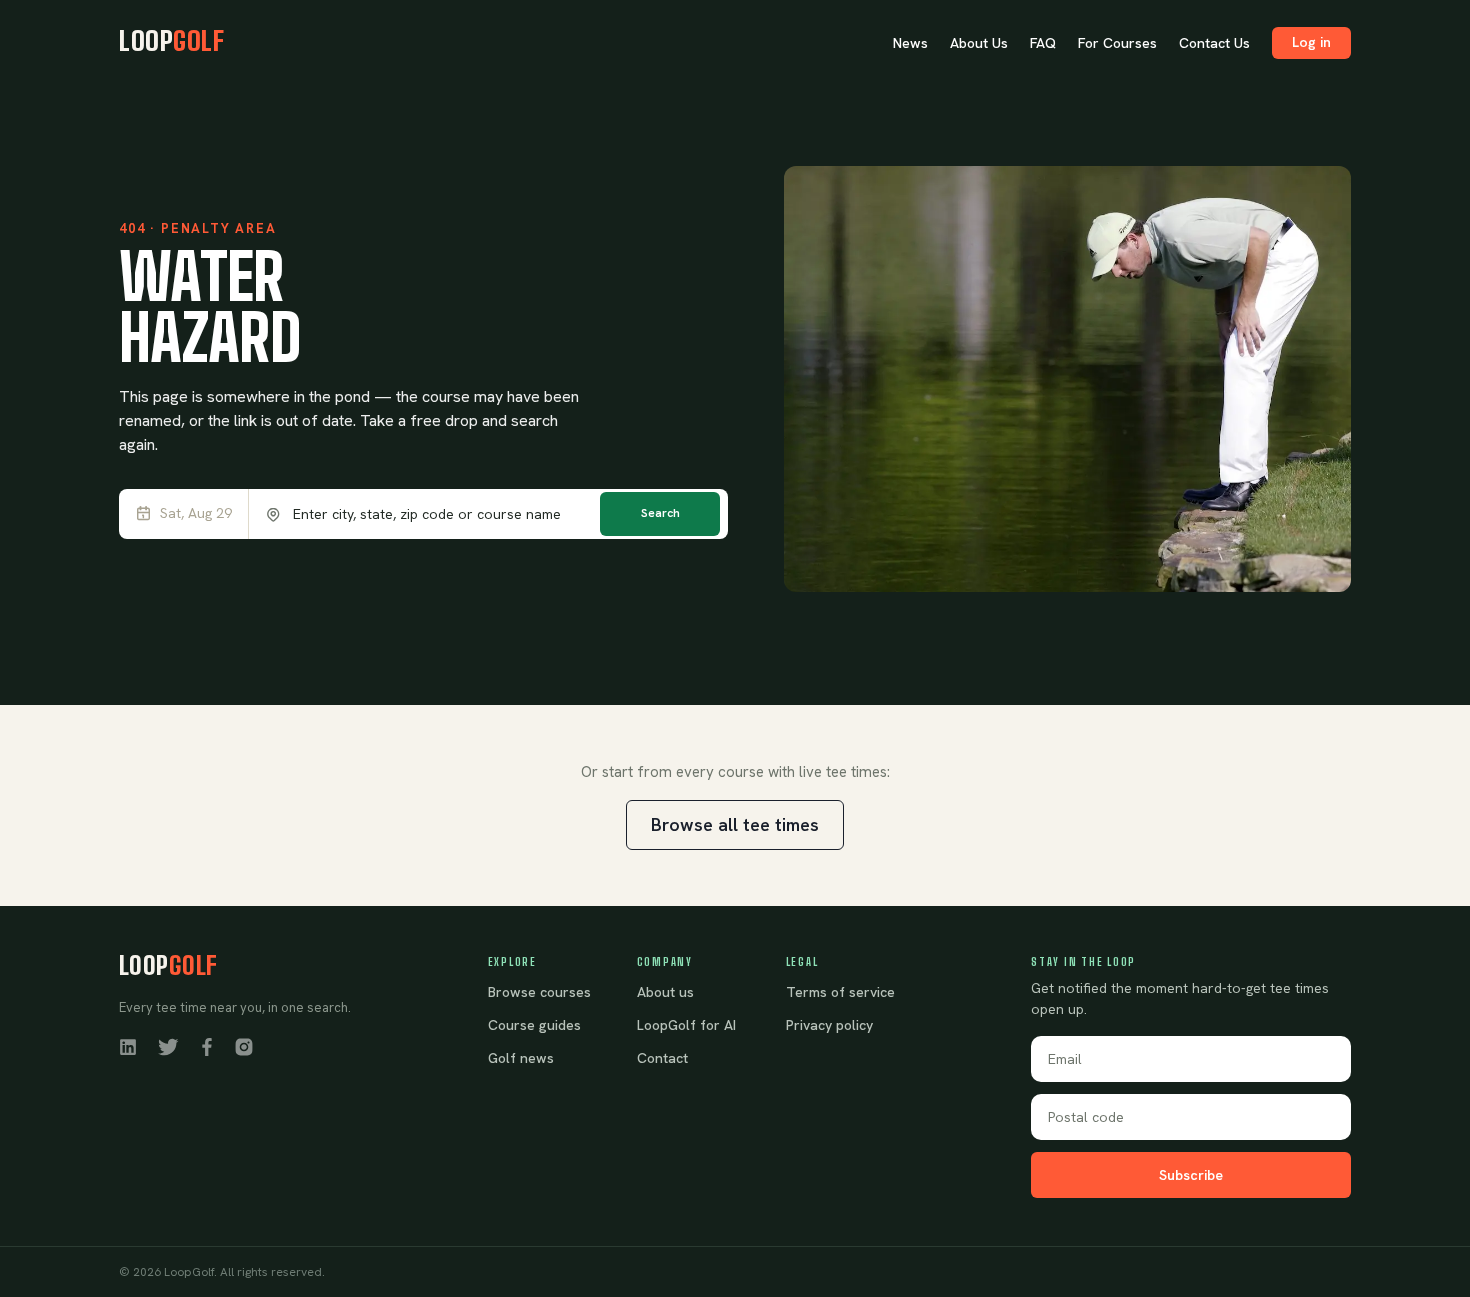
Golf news (521, 1058)
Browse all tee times (735, 824)
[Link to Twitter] (168, 1046)
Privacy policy (829, 1025)
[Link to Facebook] (207, 1046)
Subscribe (1191, 1175)
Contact (662, 1058)
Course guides (534, 1025)
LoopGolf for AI (686, 1025)
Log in (1311, 42)
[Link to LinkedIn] (128, 1046)
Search (660, 513)
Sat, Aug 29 (196, 513)
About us (665, 992)
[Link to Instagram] (244, 1046)
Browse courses (539, 992)
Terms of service (840, 992)
